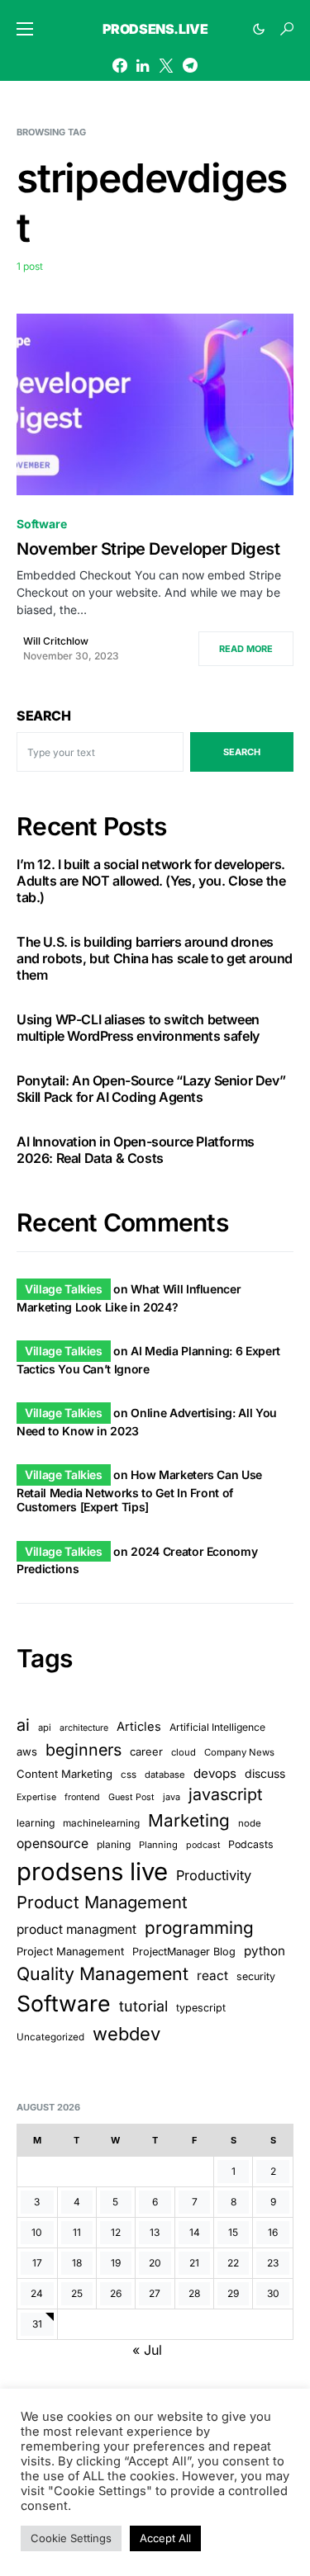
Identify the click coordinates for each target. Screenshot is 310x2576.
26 (116, 2293)
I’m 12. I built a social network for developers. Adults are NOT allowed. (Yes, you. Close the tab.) (151, 881)
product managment (76, 1929)
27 (155, 2293)
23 (273, 2263)
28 (194, 2293)
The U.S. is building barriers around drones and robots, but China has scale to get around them (155, 958)
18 (77, 2263)
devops (215, 1773)
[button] (25, 29)
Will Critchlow (56, 641)
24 (37, 2293)
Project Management (70, 1951)
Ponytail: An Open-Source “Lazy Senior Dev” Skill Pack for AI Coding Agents (151, 1089)
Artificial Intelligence (217, 1727)
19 (116, 2263)
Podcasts (251, 1844)
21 (194, 2263)
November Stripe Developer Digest (148, 549)
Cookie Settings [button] (71, 2538)
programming (199, 1928)
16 (273, 2232)
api (45, 1728)
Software (42, 524)
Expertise (36, 1797)
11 (77, 2232)
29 (233, 2293)
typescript (201, 2008)
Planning (158, 1845)
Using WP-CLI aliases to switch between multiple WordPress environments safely (138, 1028)
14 (195, 2232)
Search (44, 716)
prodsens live (92, 1872)
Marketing (189, 1820)
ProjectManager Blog (184, 1952)
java (172, 1797)
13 (155, 2232)
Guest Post (131, 1797)
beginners (83, 1750)
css (129, 1775)
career (146, 1751)
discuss (265, 1773)
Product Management (102, 1902)
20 (155, 2263)
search (242, 752)
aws (27, 1751)
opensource (52, 1843)
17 (37, 2263)
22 (233, 2263)
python (265, 1951)
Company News (239, 1752)
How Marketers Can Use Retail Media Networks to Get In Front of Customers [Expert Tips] (139, 1491)
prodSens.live (155, 29)
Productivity (214, 1875)
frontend (82, 1797)
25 (77, 2293)
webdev (126, 2034)
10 (37, 2232)
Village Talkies (64, 1289)
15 (233, 2232)
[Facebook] (120, 65)
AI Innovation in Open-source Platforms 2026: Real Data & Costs (136, 1150)
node (250, 1823)
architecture (84, 1728)
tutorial (143, 2006)
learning (36, 1823)
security (256, 1976)
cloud (184, 1752)
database (165, 1775)
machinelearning (101, 1823)
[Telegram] (190, 65)
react (212, 1976)
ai (23, 1725)
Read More (246, 649)
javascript (225, 1794)
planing (114, 1844)
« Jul (147, 2350)
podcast (203, 1845)
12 (116, 2232)
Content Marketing (64, 1774)
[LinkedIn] (143, 65)
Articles (139, 1727)
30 (273, 2293)
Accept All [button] (165, 2538)
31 (37, 2324)
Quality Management (103, 1973)
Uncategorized (50, 2037)
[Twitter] (166, 65)
